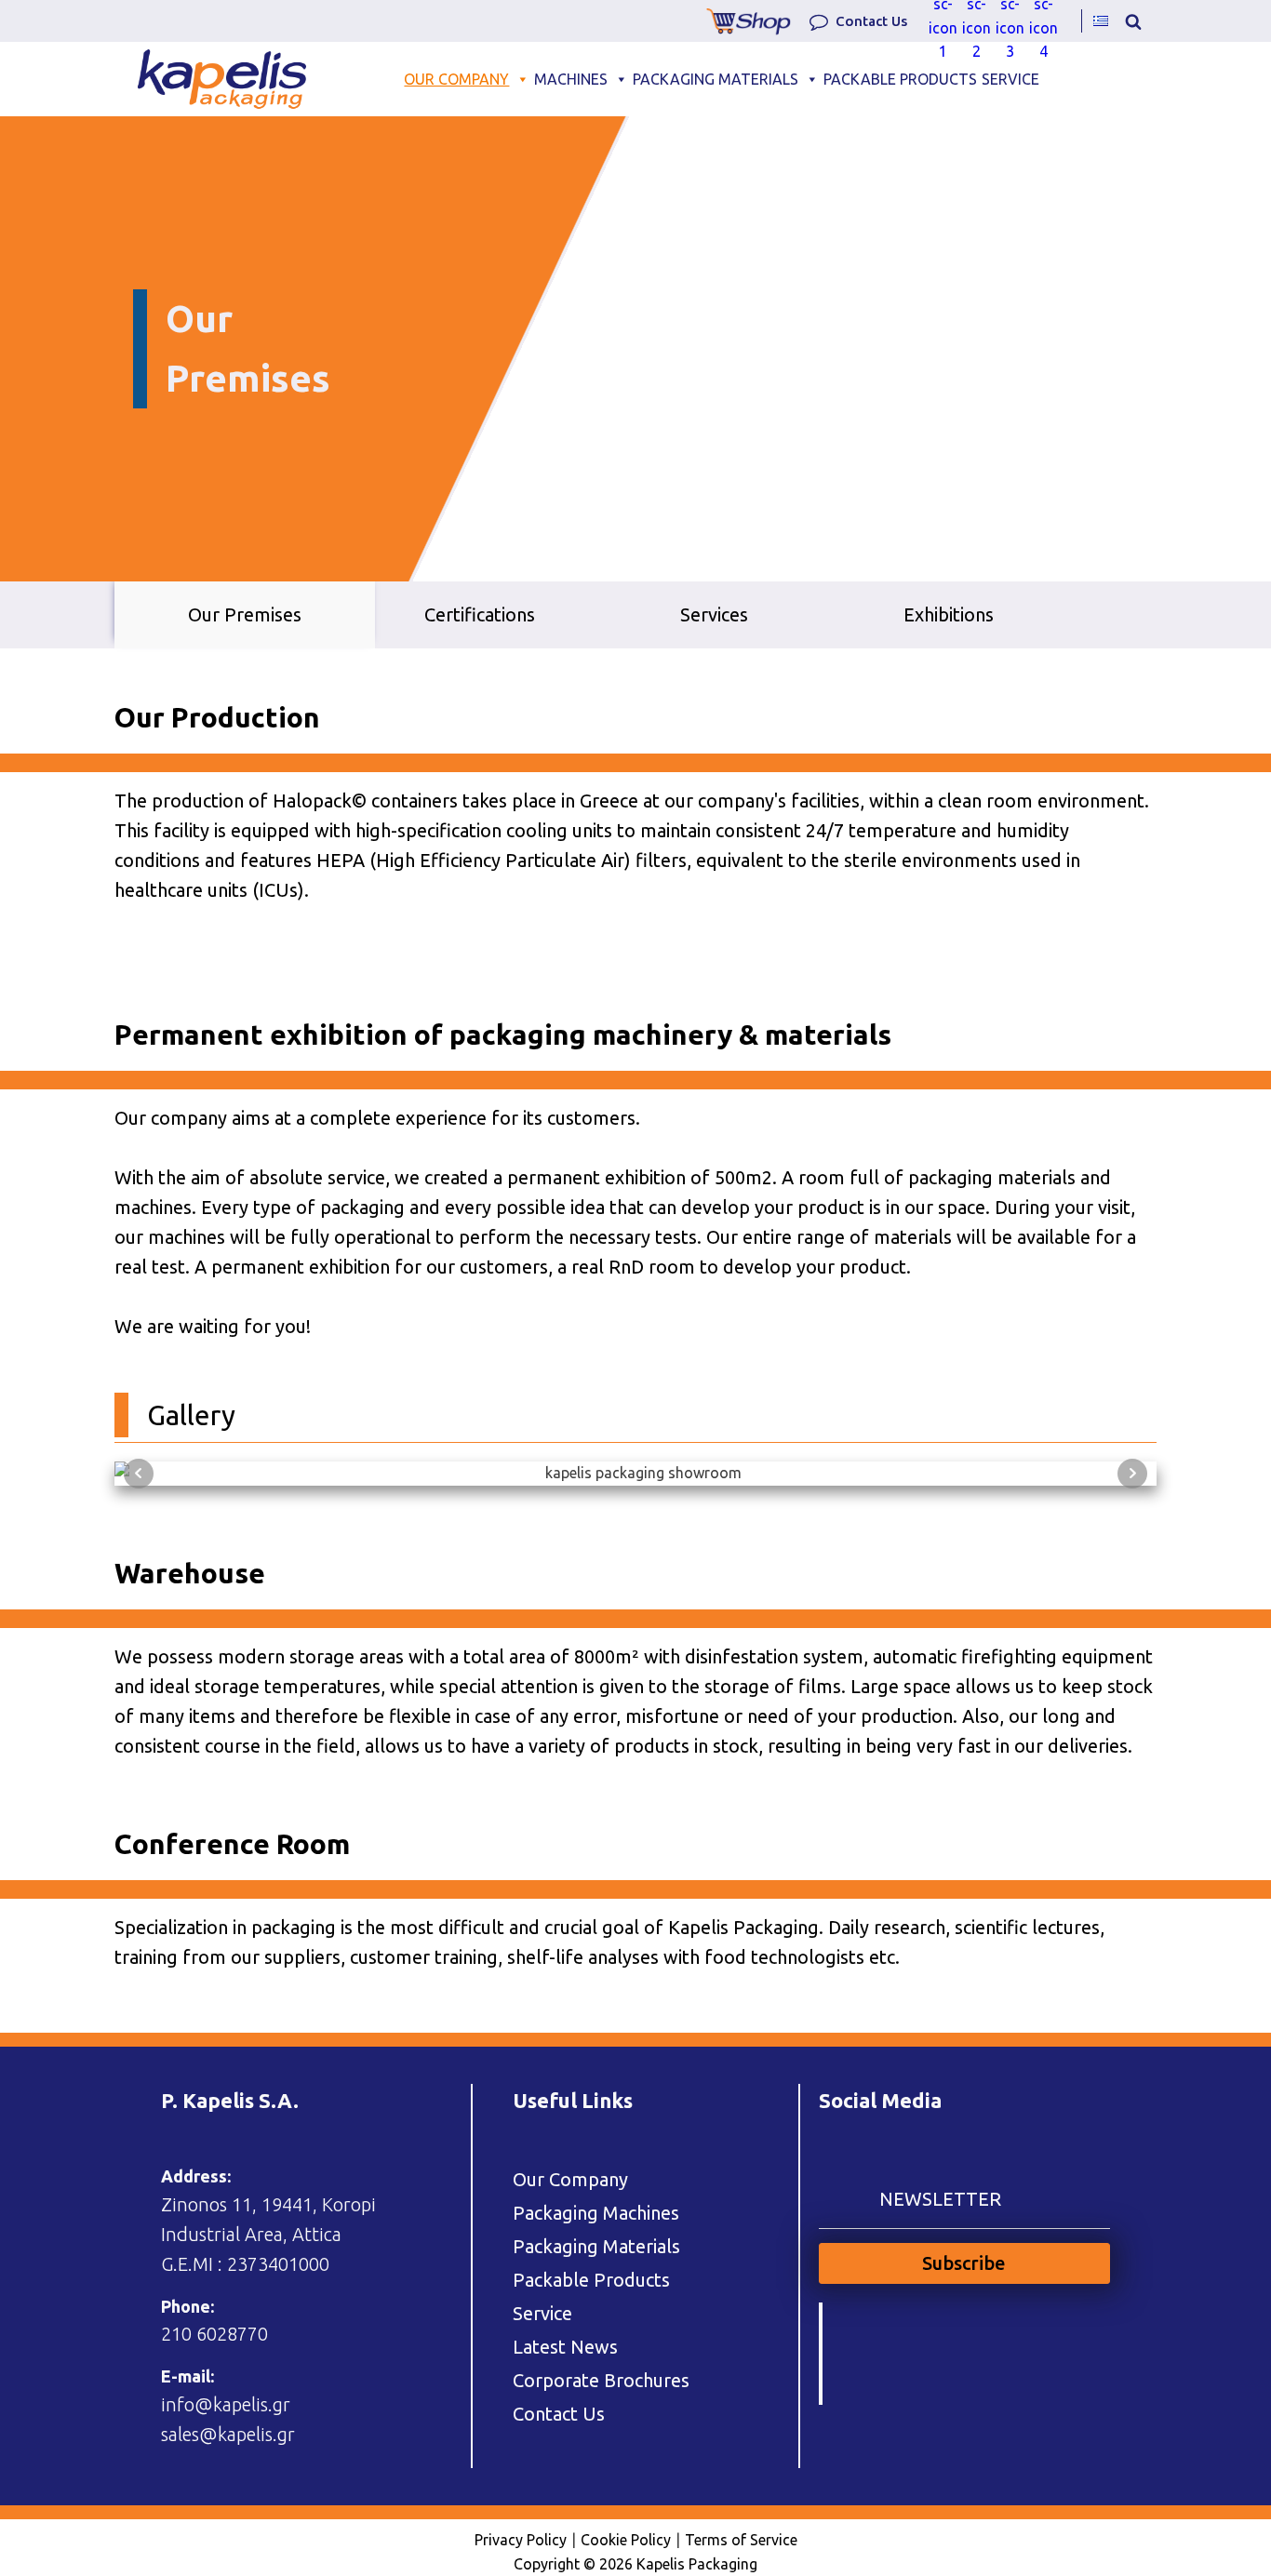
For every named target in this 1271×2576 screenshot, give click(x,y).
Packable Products (591, 2280)
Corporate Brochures (601, 2380)
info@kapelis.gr (226, 2404)
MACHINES (571, 79)
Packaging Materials (596, 2246)
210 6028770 (214, 2334)
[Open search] (1133, 21)
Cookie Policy (626, 2540)
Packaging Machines (596, 2213)
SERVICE (1010, 79)
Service (542, 2313)
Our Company (570, 2179)
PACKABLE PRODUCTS (900, 79)
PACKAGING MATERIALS (716, 79)
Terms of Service (741, 2540)
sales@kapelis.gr (228, 2434)
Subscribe (964, 2263)
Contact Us (559, 2414)
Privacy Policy (521, 2540)
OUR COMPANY (456, 79)
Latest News (565, 2347)
